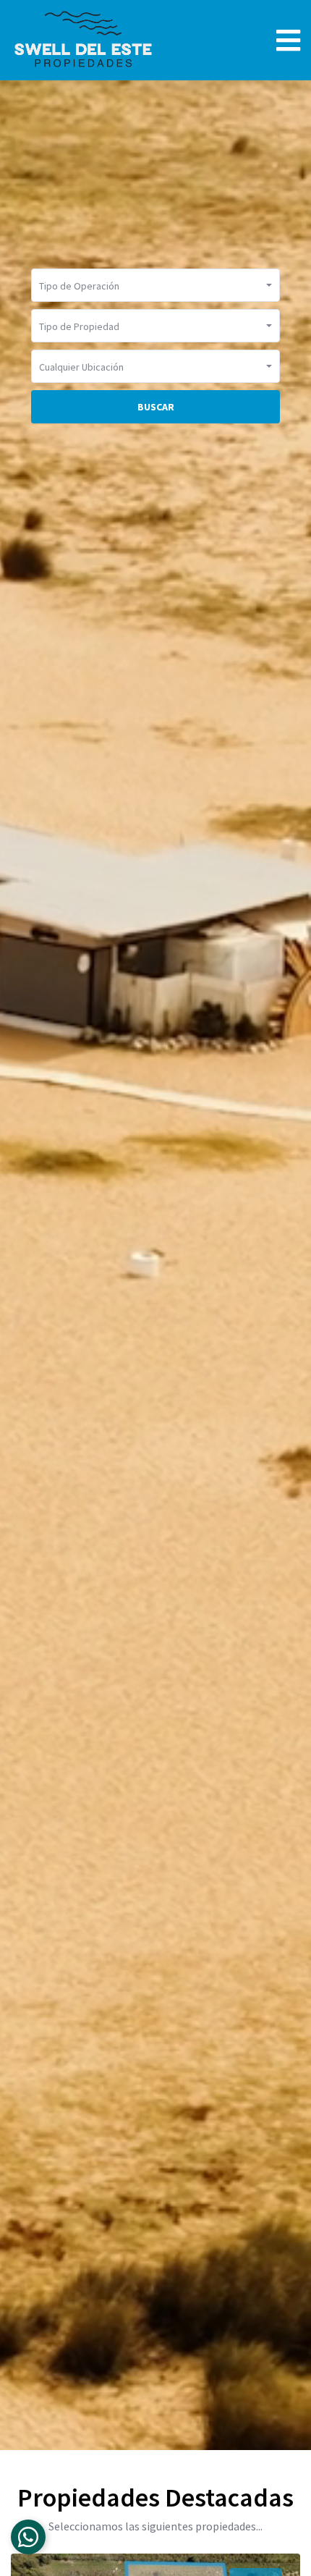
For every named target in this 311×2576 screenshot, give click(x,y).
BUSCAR (156, 407)
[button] (155, 285)
